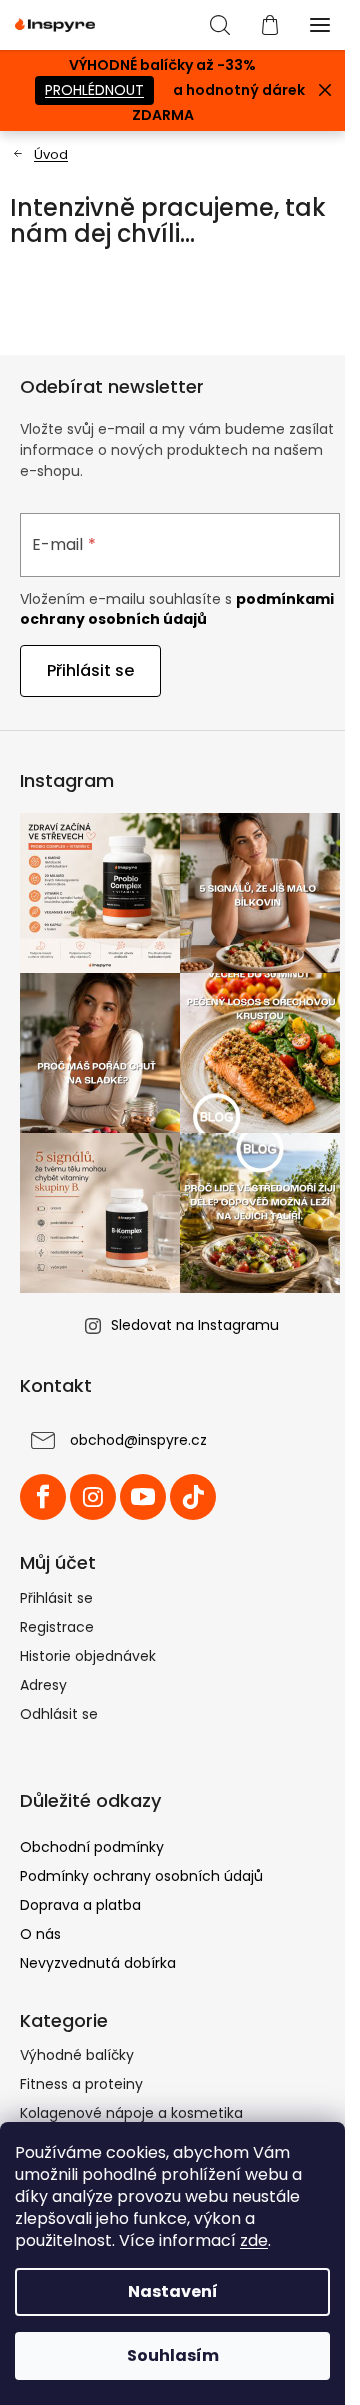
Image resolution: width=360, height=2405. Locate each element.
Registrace (57, 1627)
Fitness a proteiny (81, 2084)
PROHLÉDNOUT (94, 90)
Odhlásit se (59, 1714)
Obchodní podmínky (92, 1847)
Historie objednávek (88, 1656)
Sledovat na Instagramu (195, 1325)
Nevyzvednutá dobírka (98, 1963)
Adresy (43, 1685)
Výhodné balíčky (77, 2055)
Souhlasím (173, 2355)
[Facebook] (43, 1497)
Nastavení (173, 2291)
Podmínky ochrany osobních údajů (141, 1876)
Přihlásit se (90, 670)
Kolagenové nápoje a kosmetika (131, 2113)
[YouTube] (143, 1497)
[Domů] (39, 155)
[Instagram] (93, 1497)
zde (254, 2240)
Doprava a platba (80, 1905)
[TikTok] (193, 1497)
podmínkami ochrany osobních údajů (177, 609)
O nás (40, 1934)
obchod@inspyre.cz (138, 1440)
